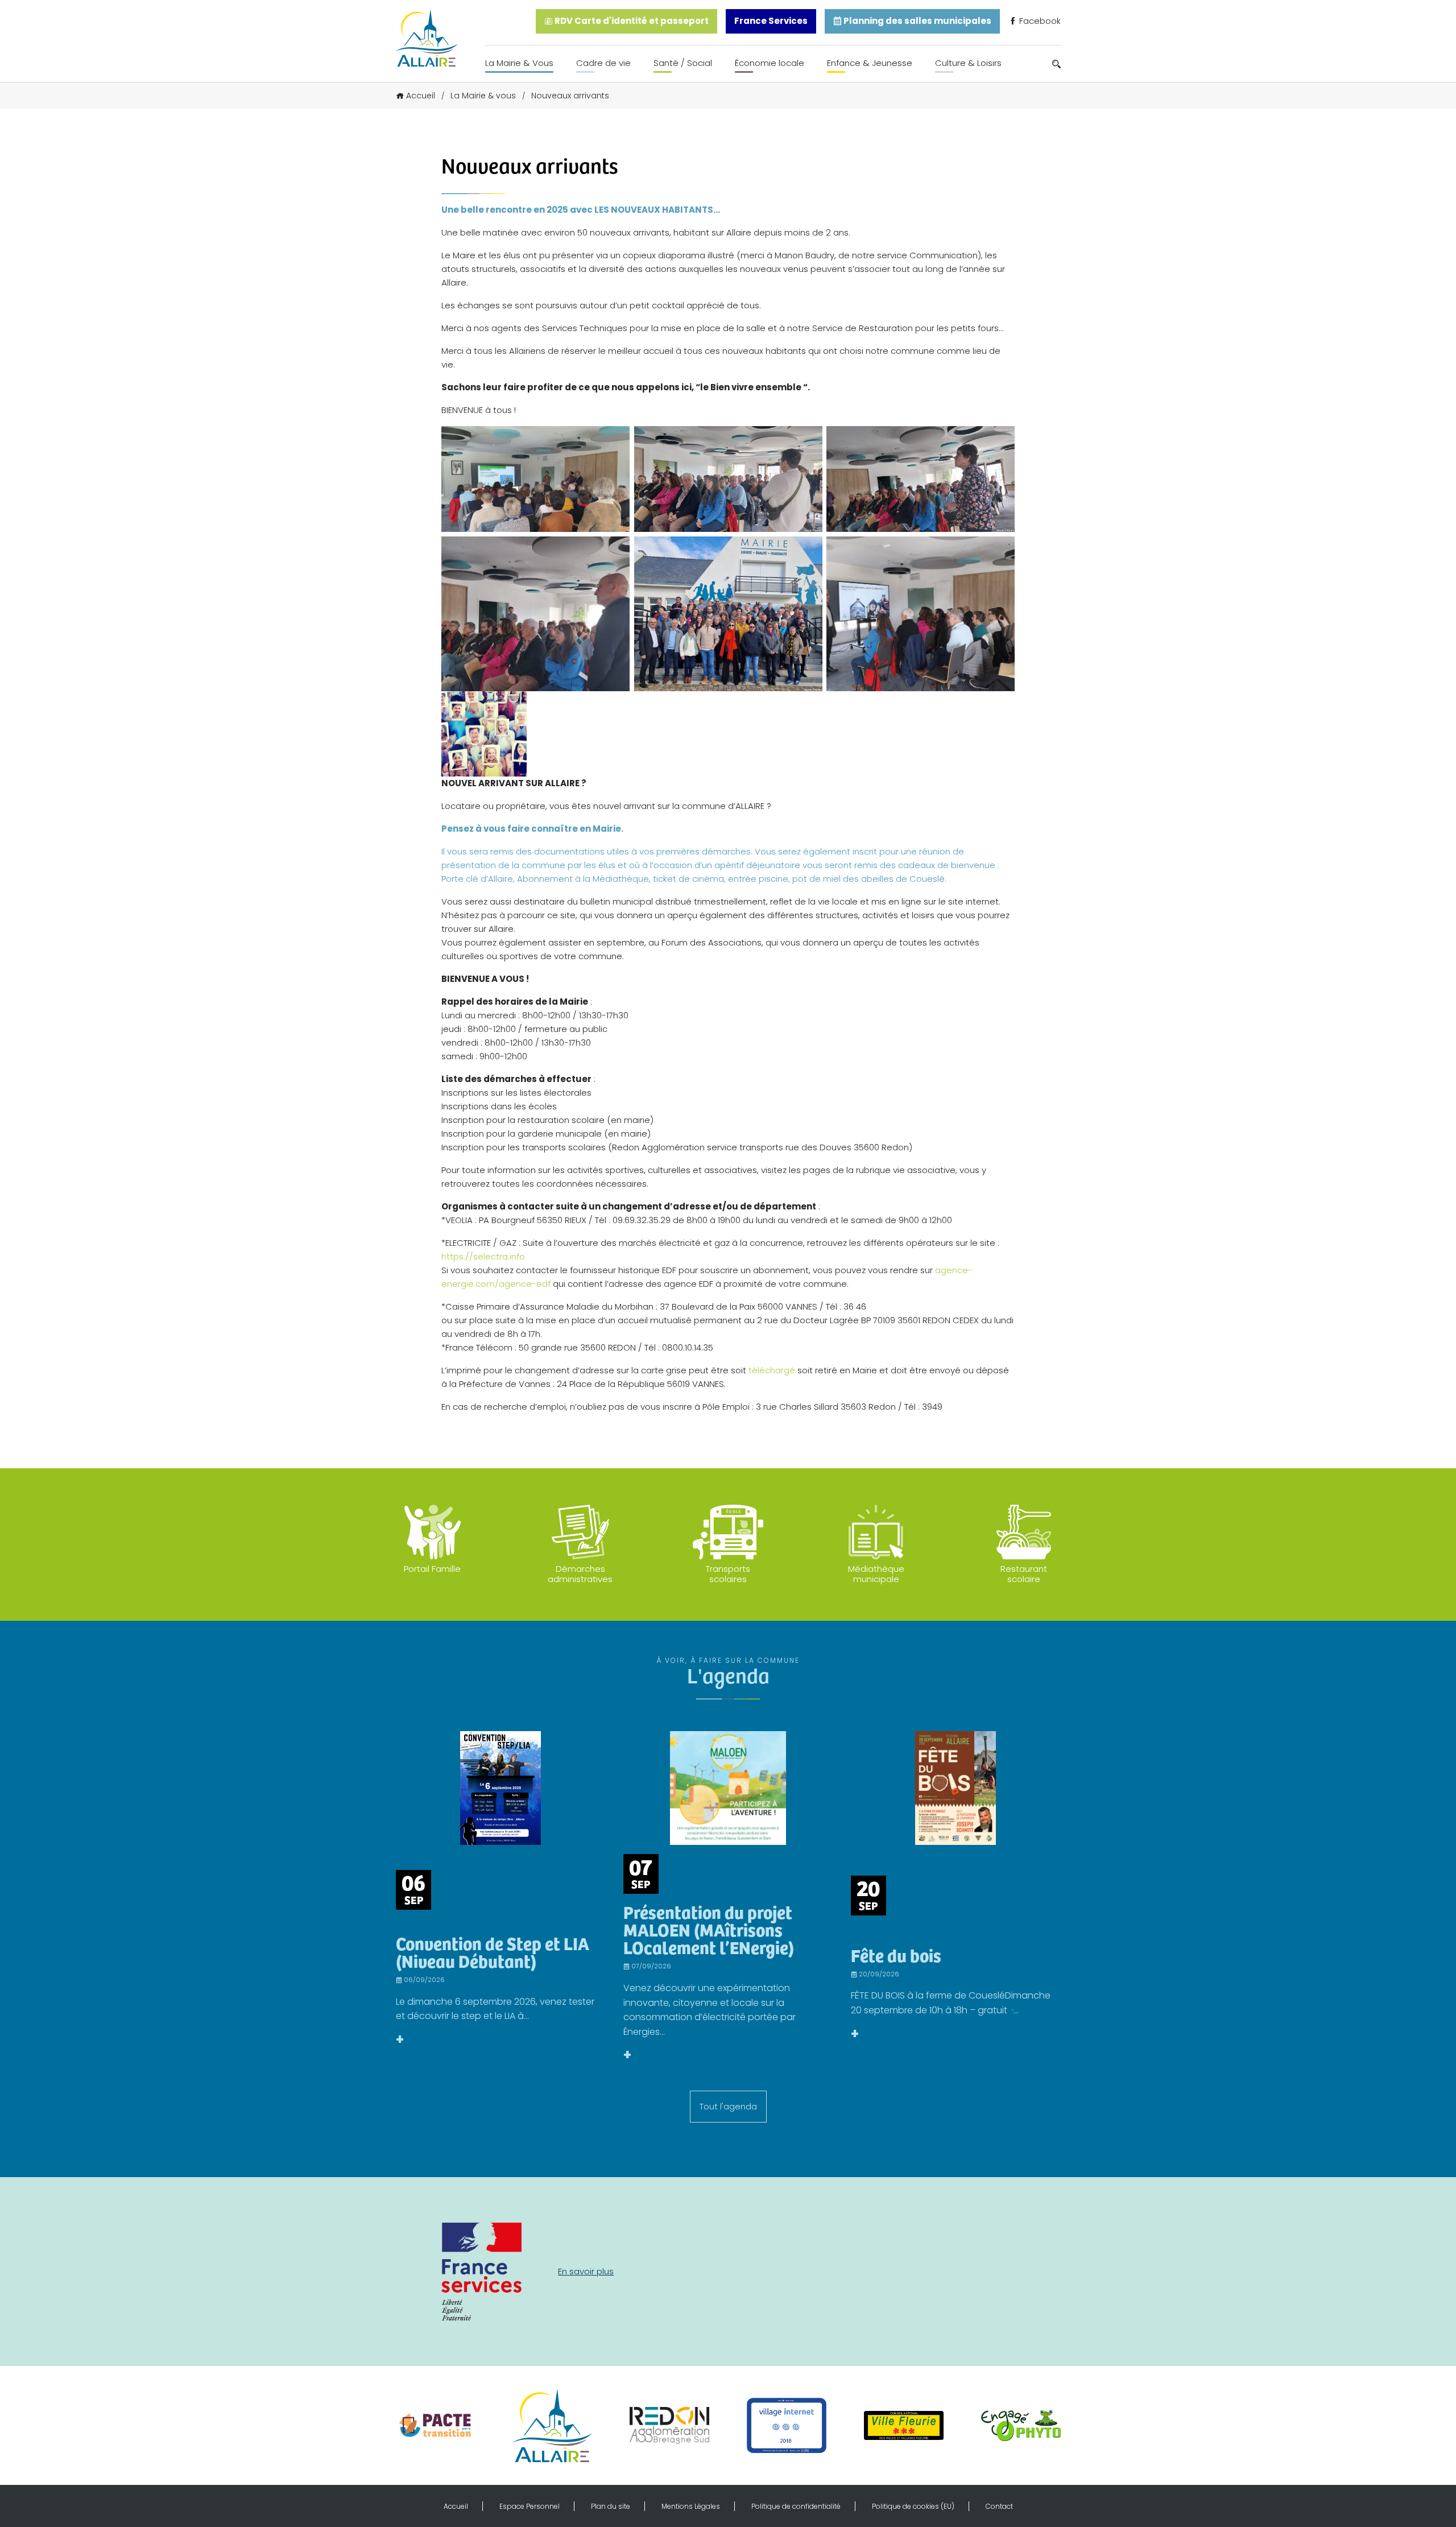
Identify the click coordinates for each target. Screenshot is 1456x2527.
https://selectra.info (483, 1256)
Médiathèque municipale (876, 1574)
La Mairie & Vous (519, 63)
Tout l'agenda (728, 2106)
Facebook (1039, 21)
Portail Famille (432, 1569)
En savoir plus (586, 2271)
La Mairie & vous (483, 96)
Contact (999, 2506)
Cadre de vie (603, 63)
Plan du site (611, 2506)
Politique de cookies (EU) (913, 2506)
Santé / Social (683, 63)
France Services (771, 21)
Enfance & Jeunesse (870, 63)
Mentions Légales (691, 2506)
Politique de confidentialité (796, 2506)
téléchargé (772, 1370)
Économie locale (770, 63)
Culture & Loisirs (968, 63)
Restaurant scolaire (1024, 1574)
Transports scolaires (728, 1574)
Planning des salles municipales (917, 21)
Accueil (421, 96)
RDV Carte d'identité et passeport (631, 21)
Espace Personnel (530, 2506)
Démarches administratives (580, 1574)
